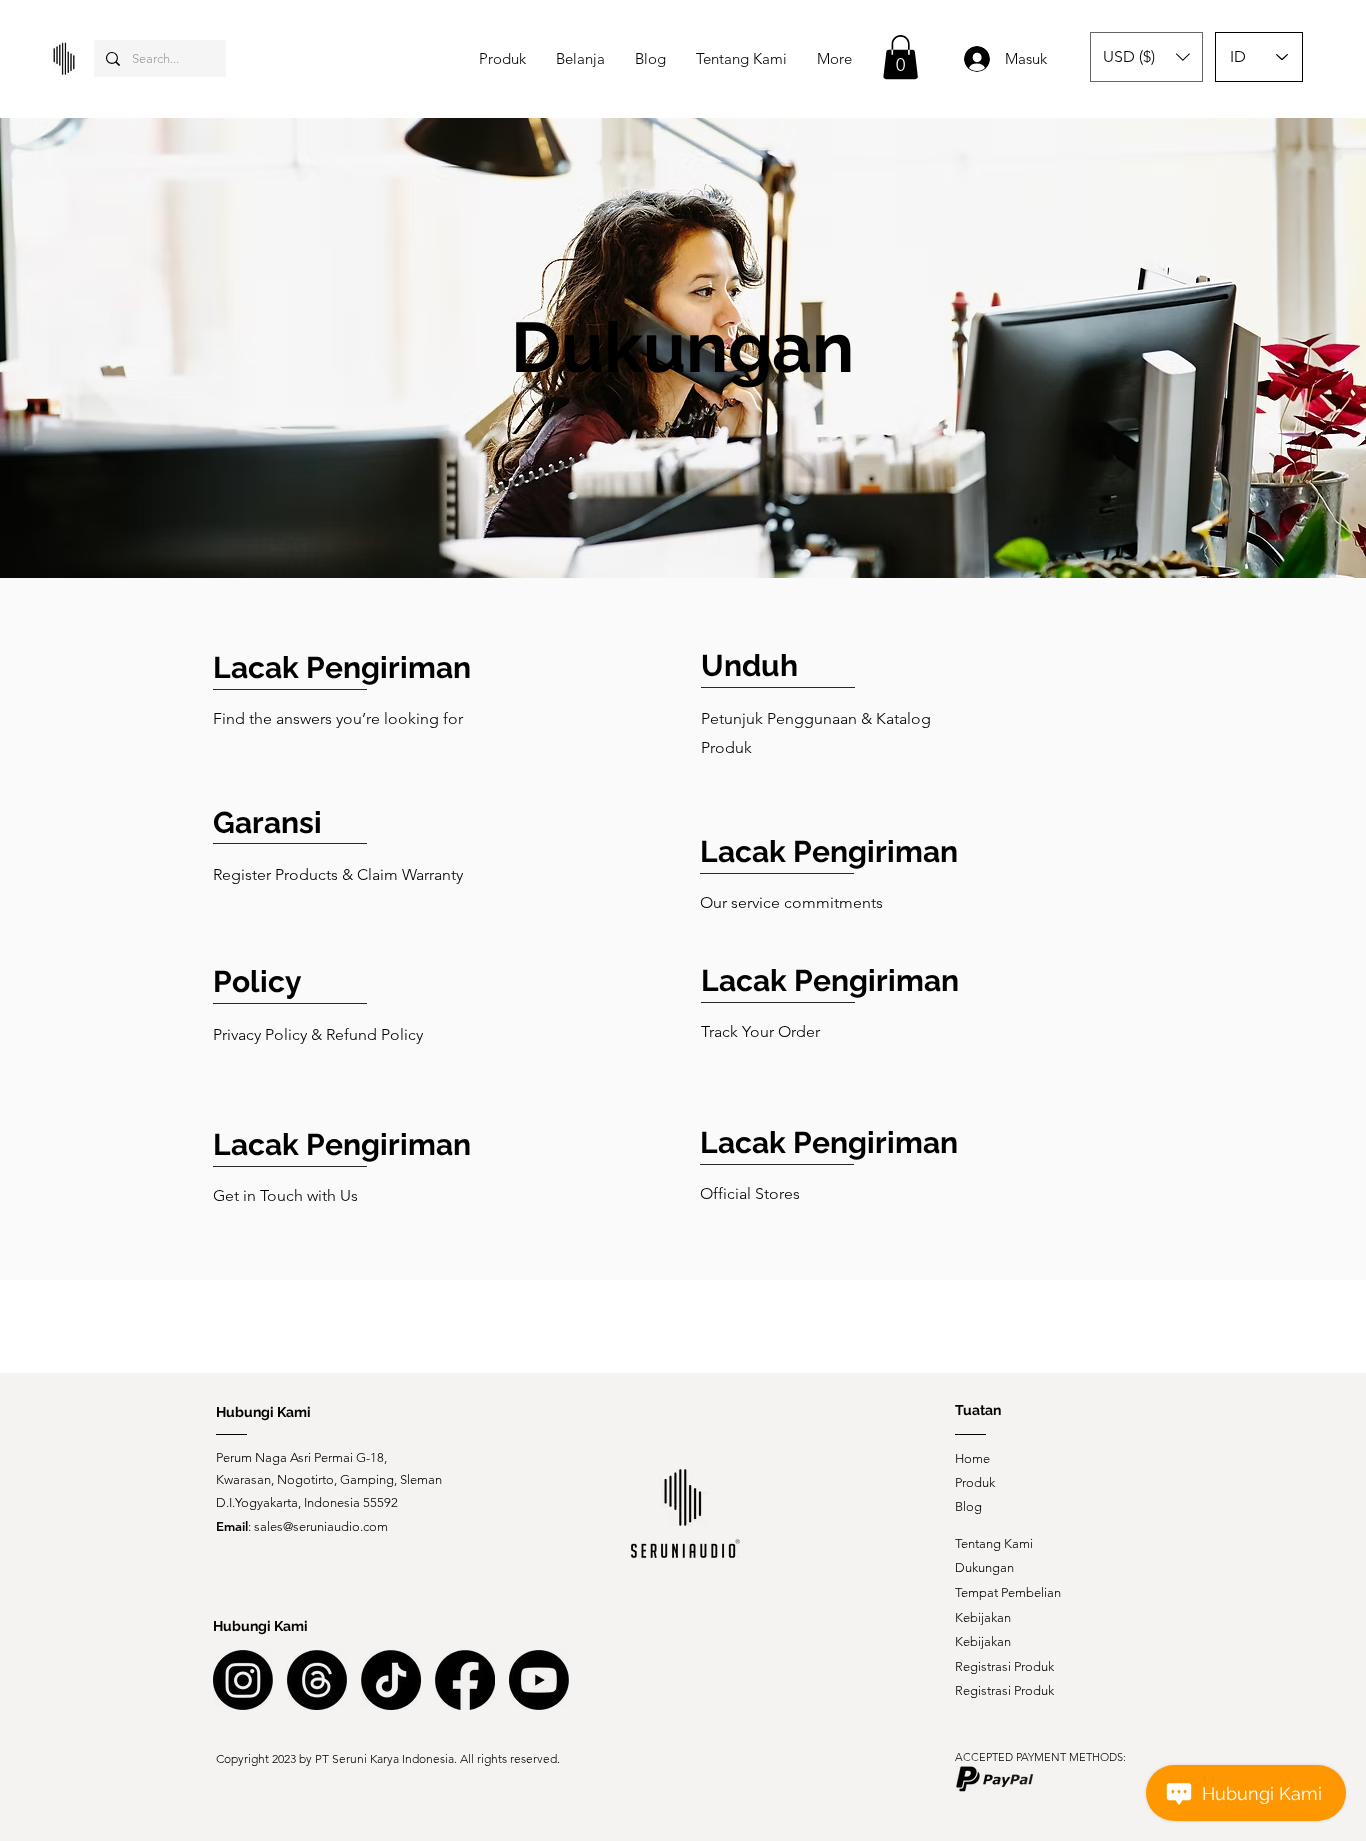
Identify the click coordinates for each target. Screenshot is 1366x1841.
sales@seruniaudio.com (321, 1526)
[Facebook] (465, 1680)
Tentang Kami (994, 1543)
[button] (900, 57)
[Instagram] (243, 1680)
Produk (975, 1482)
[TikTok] (391, 1680)
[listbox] (1146, 57)
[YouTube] (539, 1680)
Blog (968, 1506)
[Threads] (317, 1680)
